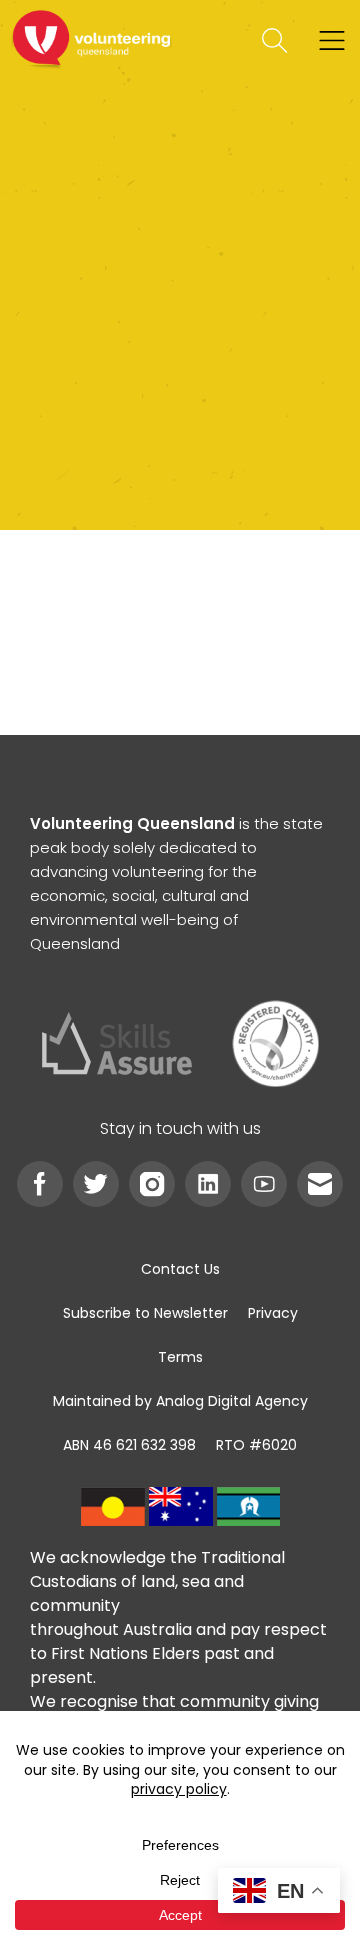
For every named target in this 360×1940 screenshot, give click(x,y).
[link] (91, 40)
